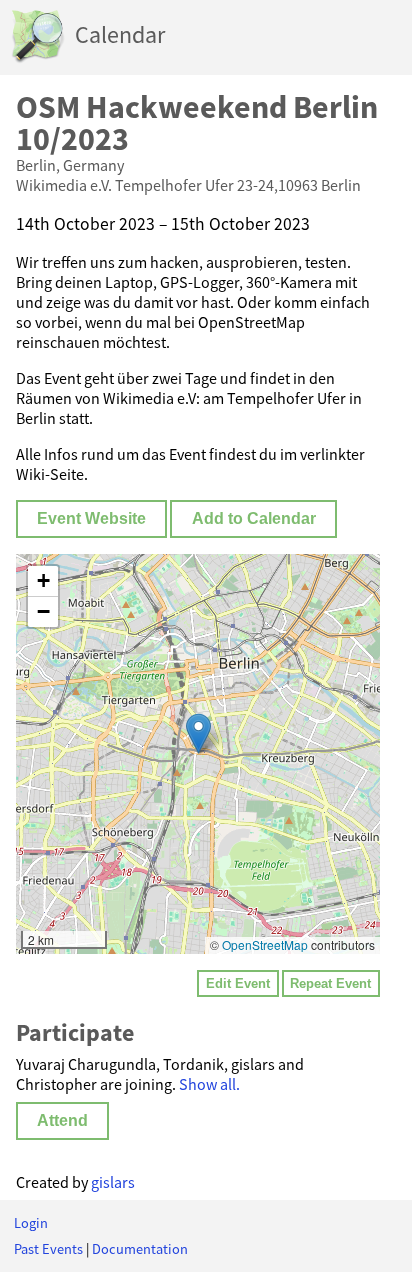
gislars (113, 1182)
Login (31, 1223)
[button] (198, 733)
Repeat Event (330, 983)
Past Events (48, 1249)
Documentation (140, 1249)
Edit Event (238, 983)
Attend (62, 1120)
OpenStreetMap (265, 944)
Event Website (91, 518)
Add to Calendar (254, 518)
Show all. (209, 1084)
